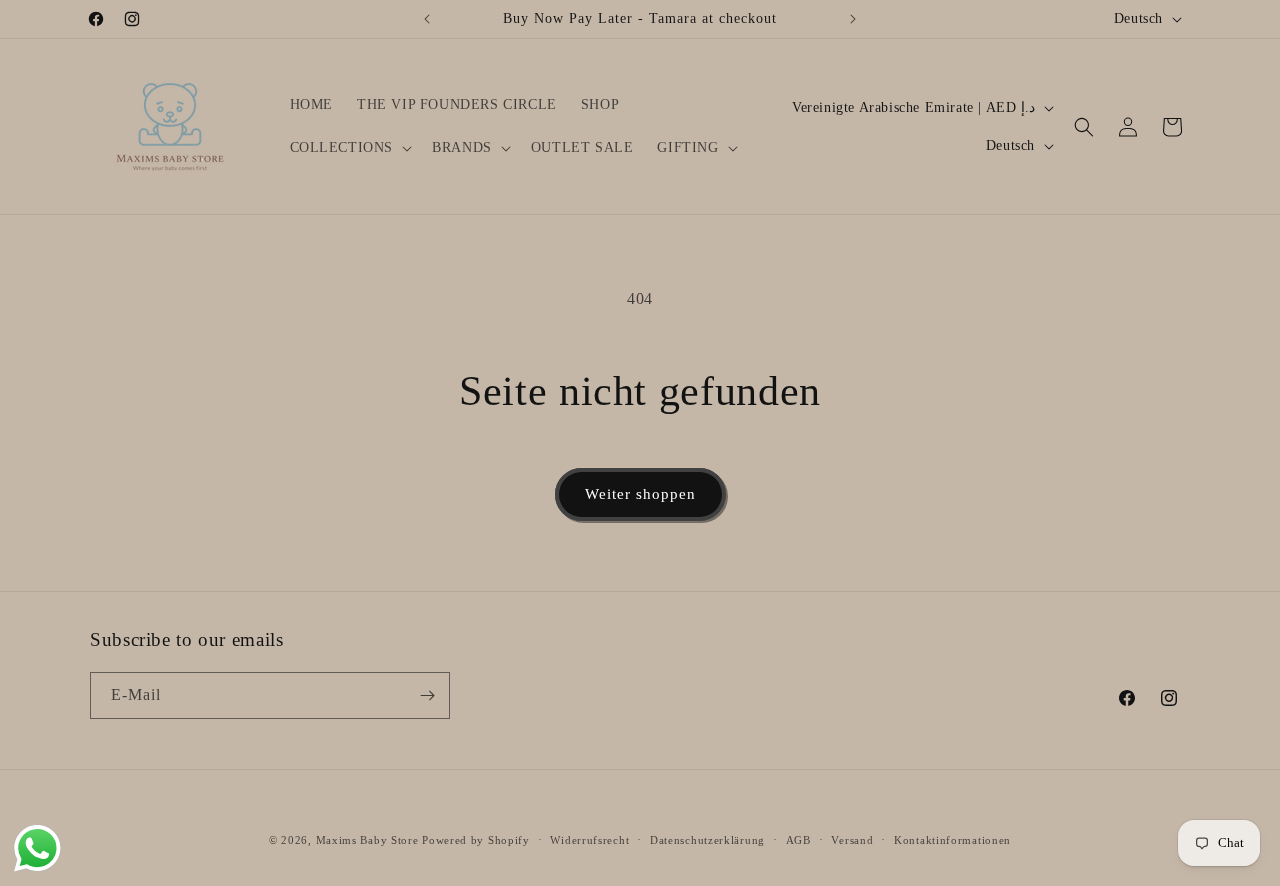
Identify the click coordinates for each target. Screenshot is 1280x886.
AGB (798, 840)
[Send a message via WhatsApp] (37, 848)
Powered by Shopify (476, 840)
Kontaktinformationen (952, 840)
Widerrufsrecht (589, 840)
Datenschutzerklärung (707, 840)
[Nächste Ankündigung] (853, 19)
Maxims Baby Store (367, 840)
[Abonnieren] (427, 695)
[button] (349, 148)
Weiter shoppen (640, 494)
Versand (852, 840)
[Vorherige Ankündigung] (427, 19)
